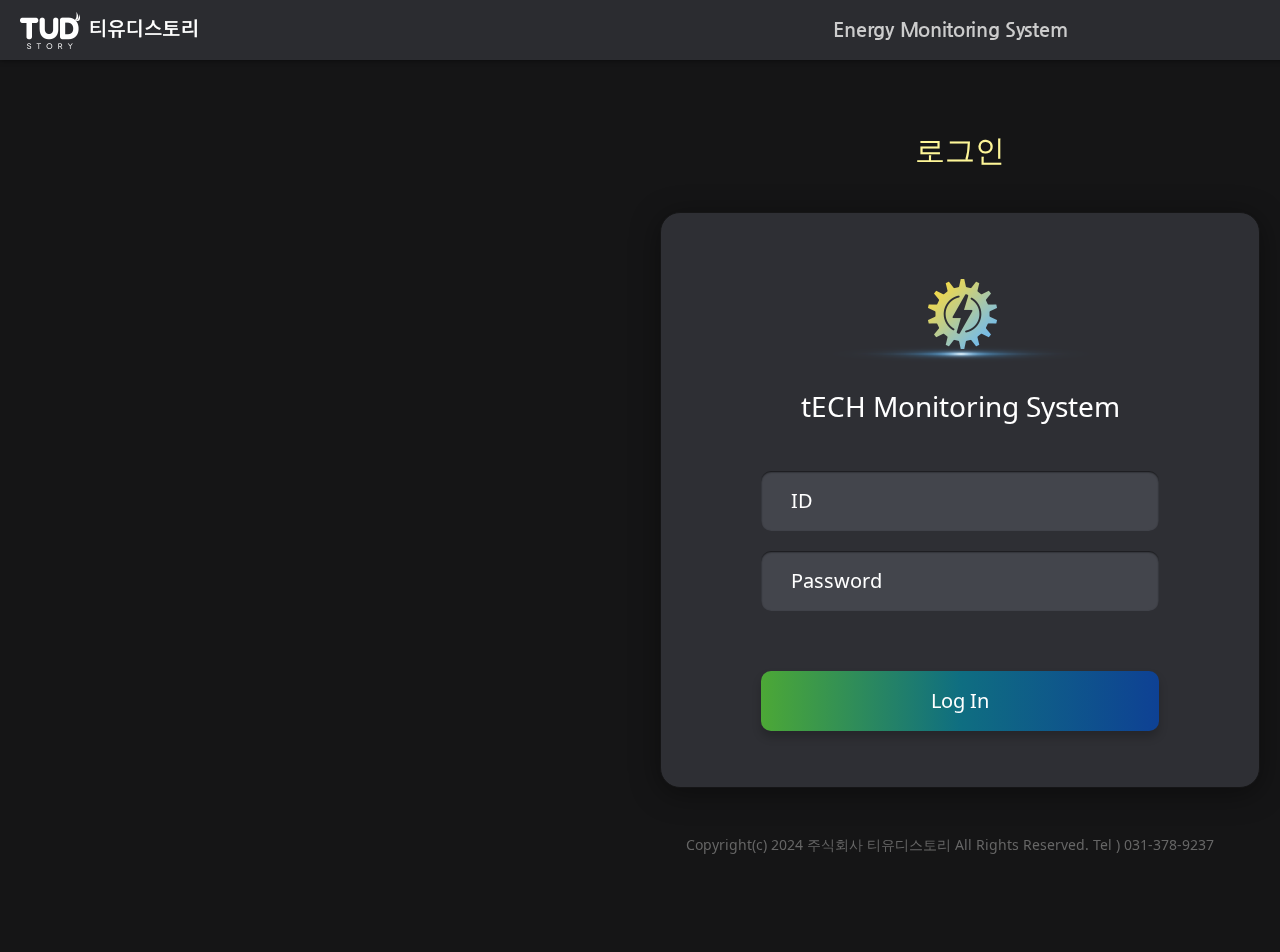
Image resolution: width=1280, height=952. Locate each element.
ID (802, 501)
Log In (960, 700)
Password (836, 581)
